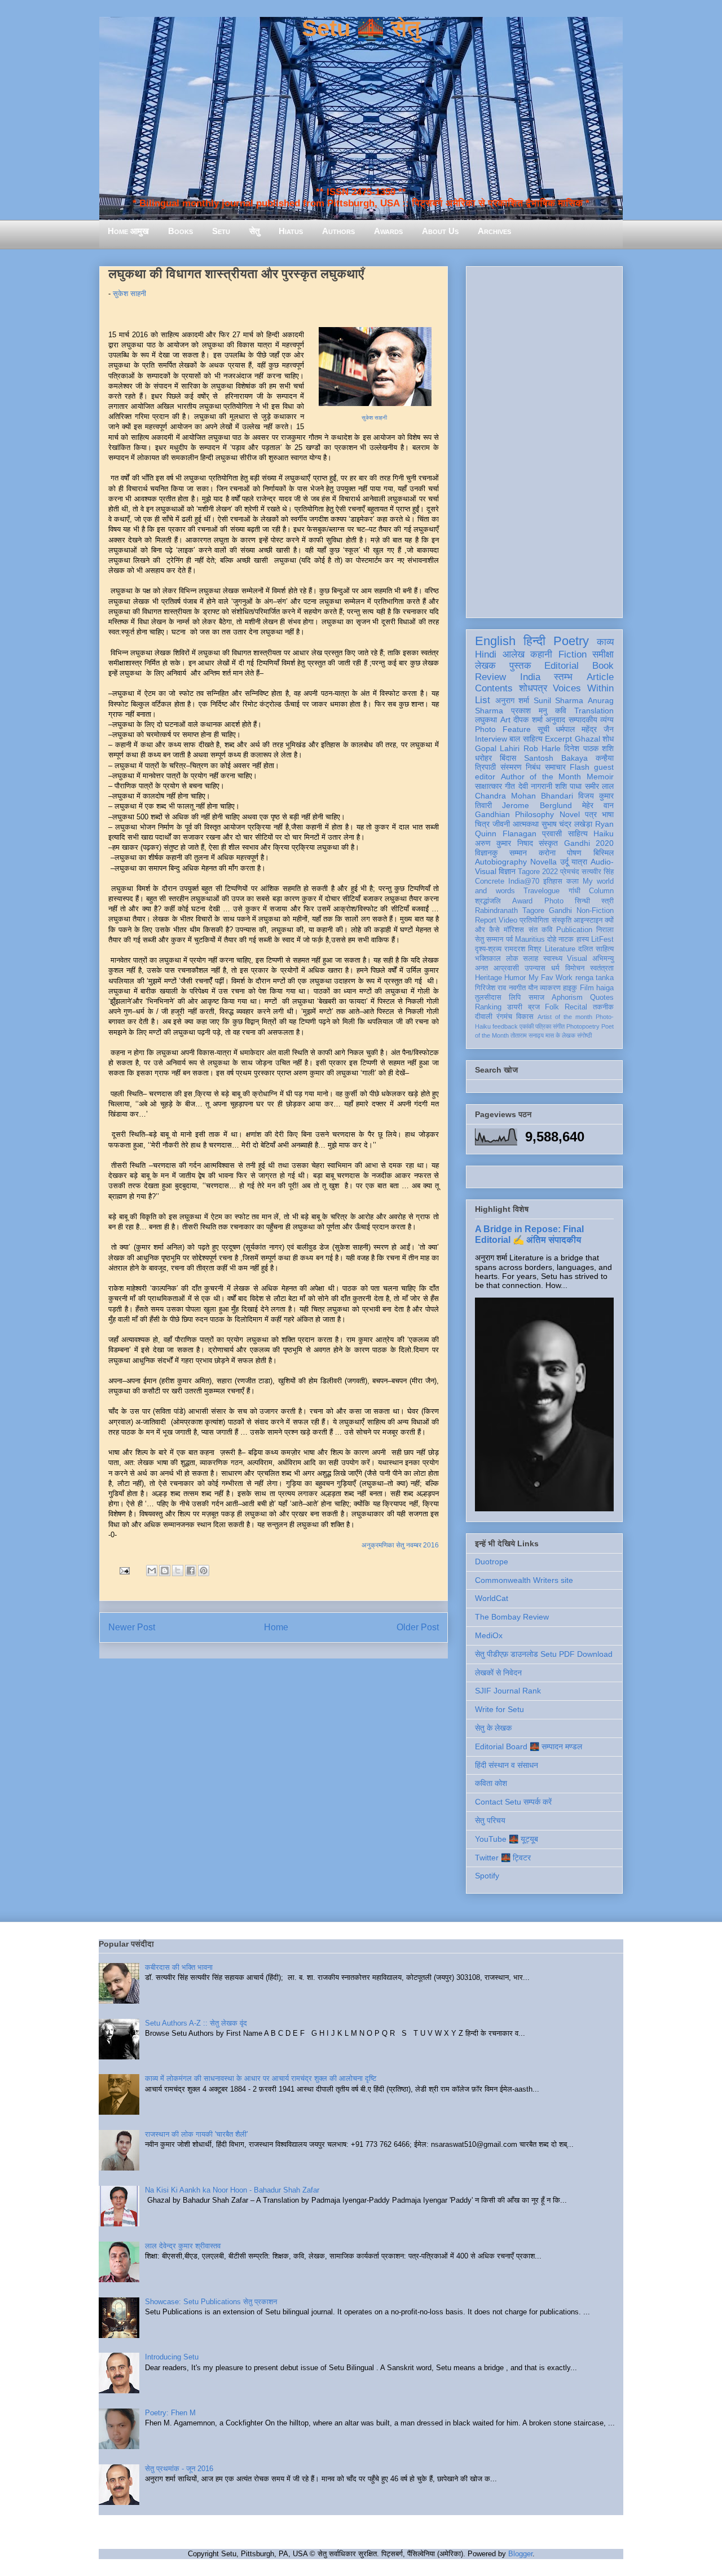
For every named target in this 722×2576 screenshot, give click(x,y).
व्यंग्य (607, 720)
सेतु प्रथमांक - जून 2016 (179, 2469)
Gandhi (560, 911)
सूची (543, 729)
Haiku (604, 833)
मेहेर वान (598, 805)
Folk (552, 1007)
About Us (440, 231)
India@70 (524, 881)
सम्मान (518, 853)
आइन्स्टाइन (588, 920)
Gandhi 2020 (589, 843)
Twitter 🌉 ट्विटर (503, 1858)
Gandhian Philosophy (514, 814)
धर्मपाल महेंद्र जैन (585, 729)
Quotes (602, 998)
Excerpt (558, 739)
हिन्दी (534, 641)
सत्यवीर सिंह (598, 872)
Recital (576, 1007)
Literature (560, 949)
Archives (494, 231)
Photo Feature (503, 729)
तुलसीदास (488, 998)
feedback (505, 1026)
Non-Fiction (595, 911)
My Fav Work (551, 978)
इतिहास (553, 881)
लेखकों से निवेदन (498, 1673)
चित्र (482, 824)
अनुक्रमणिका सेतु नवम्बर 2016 (400, 1545)
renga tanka (595, 978)
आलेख (514, 654)
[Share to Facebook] (191, 1571)
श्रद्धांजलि (488, 901)
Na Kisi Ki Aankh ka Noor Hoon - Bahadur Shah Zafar (232, 2190)
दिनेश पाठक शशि (589, 748)
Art (505, 720)
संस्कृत (548, 843)
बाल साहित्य (526, 739)
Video (508, 920)
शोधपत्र (533, 688)
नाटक (566, 939)
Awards (388, 231)
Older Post (418, 1627)
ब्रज (534, 1007)
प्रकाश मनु (529, 711)
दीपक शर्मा (528, 720)
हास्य (583, 939)
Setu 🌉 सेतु (361, 28)
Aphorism (567, 998)
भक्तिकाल (488, 959)
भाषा (608, 814)
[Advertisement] (544, 440)
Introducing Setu (172, 2357)
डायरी (515, 1007)
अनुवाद (555, 720)
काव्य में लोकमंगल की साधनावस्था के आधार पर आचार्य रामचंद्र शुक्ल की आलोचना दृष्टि (261, 2078)
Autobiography (501, 862)
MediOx (489, 1635)
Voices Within (583, 688)
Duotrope (492, 1562)
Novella (543, 862)
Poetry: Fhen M (170, 2413)
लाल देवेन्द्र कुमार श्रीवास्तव (183, 2246)
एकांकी (527, 1026)
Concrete (490, 881)
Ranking (488, 1007)
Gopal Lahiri (497, 748)
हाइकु (570, 988)
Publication (574, 930)
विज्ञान (507, 871)
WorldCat (492, 1598)
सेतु (254, 231)
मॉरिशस (514, 930)
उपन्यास (535, 968)
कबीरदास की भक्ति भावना (179, 1967)
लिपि (515, 998)
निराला (605, 930)
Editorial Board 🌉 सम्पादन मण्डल (529, 1746)
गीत (510, 786)
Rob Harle (542, 748)
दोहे (552, 939)
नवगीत (517, 988)
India (530, 677)
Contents (494, 688)
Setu (221, 231)
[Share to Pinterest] (204, 1571)
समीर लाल (599, 786)
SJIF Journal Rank (508, 1691)
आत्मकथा (526, 824)
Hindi (486, 654)
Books (180, 231)
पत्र (591, 814)
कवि (561, 711)
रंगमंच (504, 1017)
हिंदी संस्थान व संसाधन (507, 1765)
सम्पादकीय (583, 720)
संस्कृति (562, 920)
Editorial (562, 666)
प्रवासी (552, 833)
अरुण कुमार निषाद (504, 843)
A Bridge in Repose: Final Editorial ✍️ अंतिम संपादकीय (529, 1234)
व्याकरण (550, 988)
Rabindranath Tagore (510, 911)
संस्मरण (511, 767)
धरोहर (483, 758)
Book (603, 666)
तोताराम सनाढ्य (527, 1035)
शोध (608, 739)
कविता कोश (491, 1783)
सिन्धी (582, 901)
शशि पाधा (568, 786)
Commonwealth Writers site (524, 1580)
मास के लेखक (560, 1035)
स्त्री (607, 901)
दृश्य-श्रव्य (488, 949)
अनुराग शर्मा (512, 700)
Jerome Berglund (537, 805)
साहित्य (578, 833)
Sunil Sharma (559, 700)
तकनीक (603, 1007)
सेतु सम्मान (489, 939)
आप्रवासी (506, 968)
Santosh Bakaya (556, 758)
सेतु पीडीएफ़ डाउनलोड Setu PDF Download (544, 1654)
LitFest (602, 939)
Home (276, 1627)
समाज (536, 998)
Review (490, 677)
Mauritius (530, 939)
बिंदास (508, 758)
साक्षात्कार (488, 786)
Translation (594, 711)
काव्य (605, 642)
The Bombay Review (512, 1617)
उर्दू (564, 862)
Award (522, 901)
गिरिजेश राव (490, 988)
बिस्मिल (604, 853)
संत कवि (540, 930)
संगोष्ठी (584, 1035)
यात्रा (579, 862)
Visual (577, 959)
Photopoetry (583, 1026)
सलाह (531, 959)
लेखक (485, 666)
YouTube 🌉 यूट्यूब (507, 1839)
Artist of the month (565, 1017)
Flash (580, 767)
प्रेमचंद (570, 872)
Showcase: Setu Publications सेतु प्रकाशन (211, 2302)
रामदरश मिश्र (523, 949)
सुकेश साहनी (129, 294)
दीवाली (484, 1017)
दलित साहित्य (596, 949)
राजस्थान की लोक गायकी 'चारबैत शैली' (196, 2134)
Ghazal (587, 739)
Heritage (488, 978)
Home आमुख (128, 231)
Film (587, 988)
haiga (605, 988)
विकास (525, 1017)
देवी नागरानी (535, 786)
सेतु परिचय (490, 1820)
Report (486, 920)
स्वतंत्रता (602, 968)
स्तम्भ (563, 677)
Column (601, 891)
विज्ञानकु (486, 853)
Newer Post (132, 1627)
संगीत (559, 1026)
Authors (338, 231)
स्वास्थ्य (553, 959)
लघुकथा (486, 720)
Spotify (487, 1876)
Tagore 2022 (538, 872)
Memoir (600, 777)
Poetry (571, 641)
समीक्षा (603, 654)
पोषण (574, 853)
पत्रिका (543, 1026)
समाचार (555, 767)
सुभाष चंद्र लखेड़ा (567, 824)
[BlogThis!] (165, 1571)
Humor (515, 978)
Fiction (573, 654)
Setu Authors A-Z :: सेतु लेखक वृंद (196, 2023)
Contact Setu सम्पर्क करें (513, 1802)
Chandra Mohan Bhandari (524, 796)
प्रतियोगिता (534, 920)
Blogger (520, 2554)
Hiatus (291, 231)
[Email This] (152, 1571)
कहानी (541, 654)
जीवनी (501, 824)
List (483, 700)
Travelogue (541, 891)
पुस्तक (520, 666)
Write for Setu (499, 1709)
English (495, 641)
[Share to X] (178, 1571)
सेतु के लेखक (493, 1728)
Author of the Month (541, 777)
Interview (491, 739)
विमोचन (575, 968)
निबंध (533, 767)
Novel (570, 814)
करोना (547, 853)
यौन (533, 988)
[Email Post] (124, 1570)
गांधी (574, 891)
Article (600, 677)
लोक (512, 959)
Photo (554, 901)
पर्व (509, 939)
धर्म (555, 968)
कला (573, 881)
